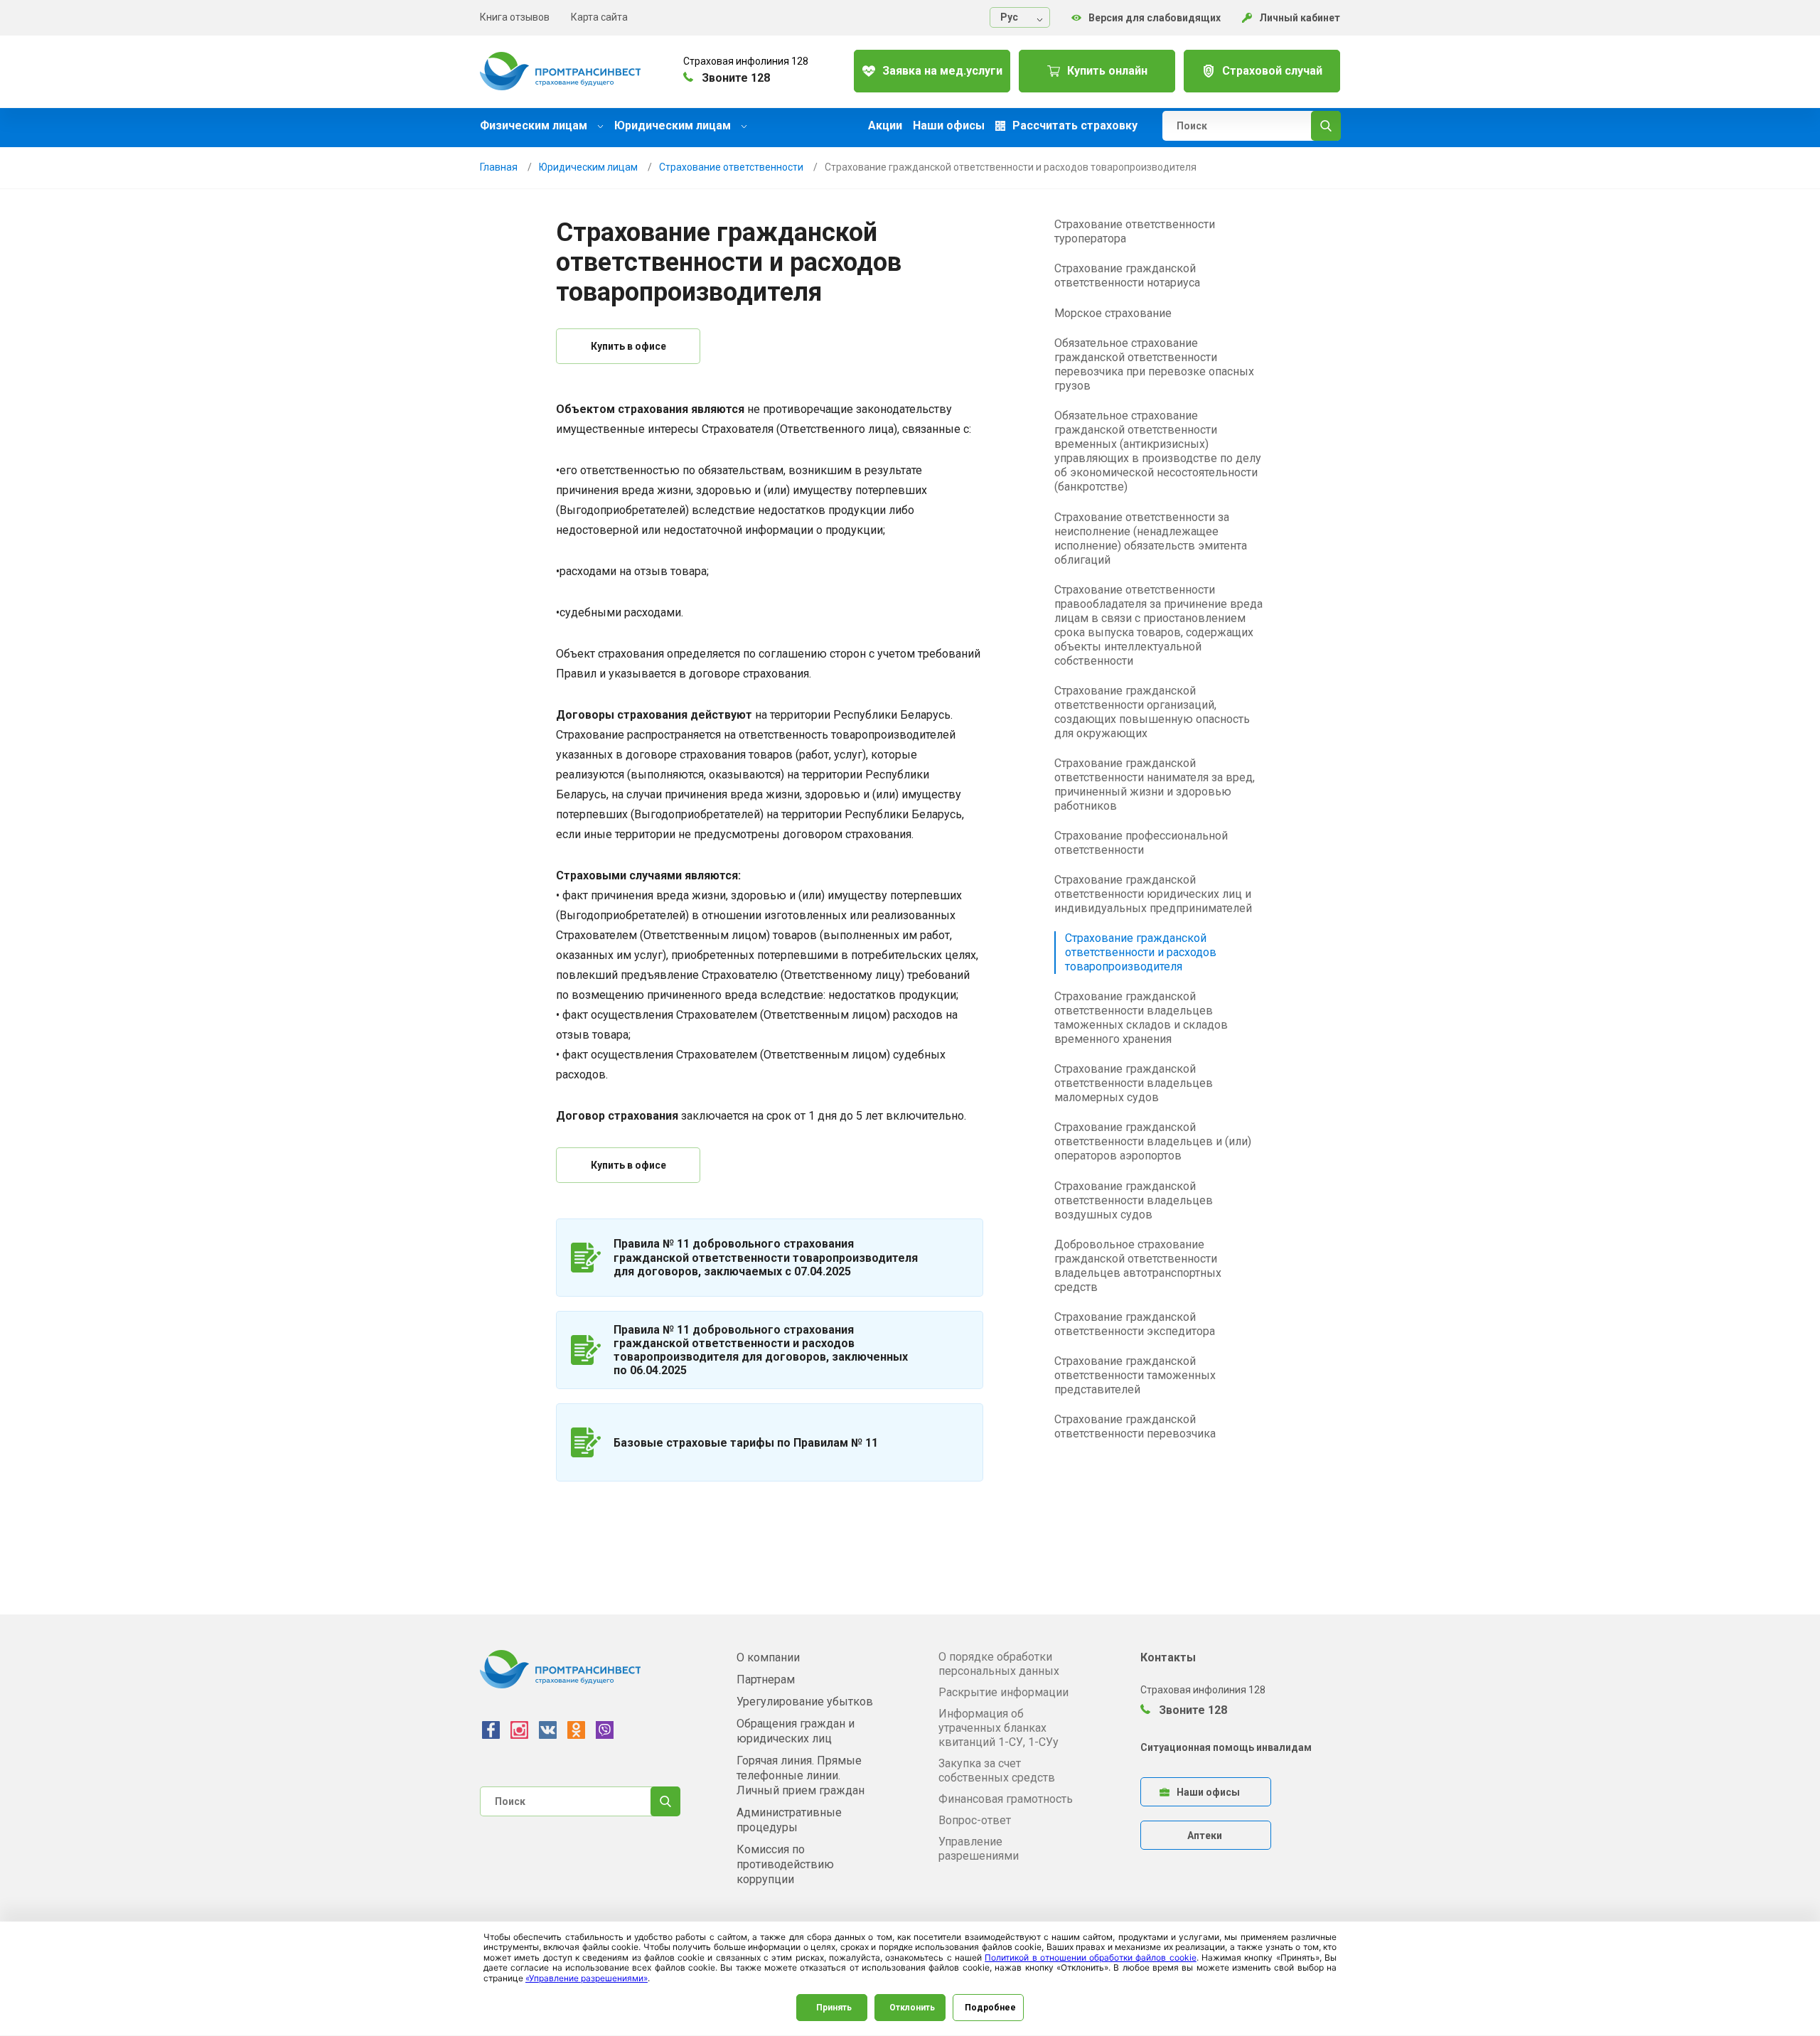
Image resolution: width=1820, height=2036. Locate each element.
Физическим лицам (535, 125)
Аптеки (1205, 1836)
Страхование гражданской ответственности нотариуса (1127, 275)
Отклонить (912, 2008)
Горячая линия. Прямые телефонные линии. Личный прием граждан (801, 1775)
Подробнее (990, 2008)
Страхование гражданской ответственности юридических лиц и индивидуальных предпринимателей (1153, 894)
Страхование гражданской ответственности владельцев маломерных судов (1134, 1083)
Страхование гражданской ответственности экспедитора (1135, 1324)
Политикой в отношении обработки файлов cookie (1091, 1957)
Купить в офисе (628, 346)
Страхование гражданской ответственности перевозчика (1135, 1426)
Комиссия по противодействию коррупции (785, 1864)
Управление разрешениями (979, 1849)
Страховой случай (1272, 71)
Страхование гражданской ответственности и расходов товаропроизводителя (1141, 952)
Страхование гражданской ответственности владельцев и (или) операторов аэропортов (1153, 1141)
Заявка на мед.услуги (942, 71)
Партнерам (766, 1679)
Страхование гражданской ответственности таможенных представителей (1135, 1375)
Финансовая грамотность (1006, 1799)
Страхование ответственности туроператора (1135, 231)
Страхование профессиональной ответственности (1141, 843)
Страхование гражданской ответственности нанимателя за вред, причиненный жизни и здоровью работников (1155, 784)
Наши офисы (949, 126)
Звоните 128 (1192, 1710)
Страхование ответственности (731, 167)
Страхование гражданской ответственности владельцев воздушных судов (1134, 1200)
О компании (768, 1657)
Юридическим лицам (674, 125)
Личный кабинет (1300, 18)
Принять (834, 2008)
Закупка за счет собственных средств (997, 1770)
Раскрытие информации (1003, 1692)
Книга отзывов (515, 17)
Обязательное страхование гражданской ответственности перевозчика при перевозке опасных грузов (1154, 364)
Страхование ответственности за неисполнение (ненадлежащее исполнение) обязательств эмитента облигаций (1151, 539)
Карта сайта (599, 17)
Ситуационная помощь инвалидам (1226, 1747)
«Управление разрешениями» (587, 1978)
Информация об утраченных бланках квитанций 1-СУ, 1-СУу (999, 1728)
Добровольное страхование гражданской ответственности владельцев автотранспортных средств (1138, 1266)
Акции (885, 126)
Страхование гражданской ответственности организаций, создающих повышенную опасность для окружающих (1152, 712)
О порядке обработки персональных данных (999, 1664)
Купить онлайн (1107, 71)
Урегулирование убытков (805, 1702)
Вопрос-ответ (975, 1820)
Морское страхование (1113, 313)
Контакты (1168, 1657)
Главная (499, 167)
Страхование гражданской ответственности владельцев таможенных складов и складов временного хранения (1141, 1018)
